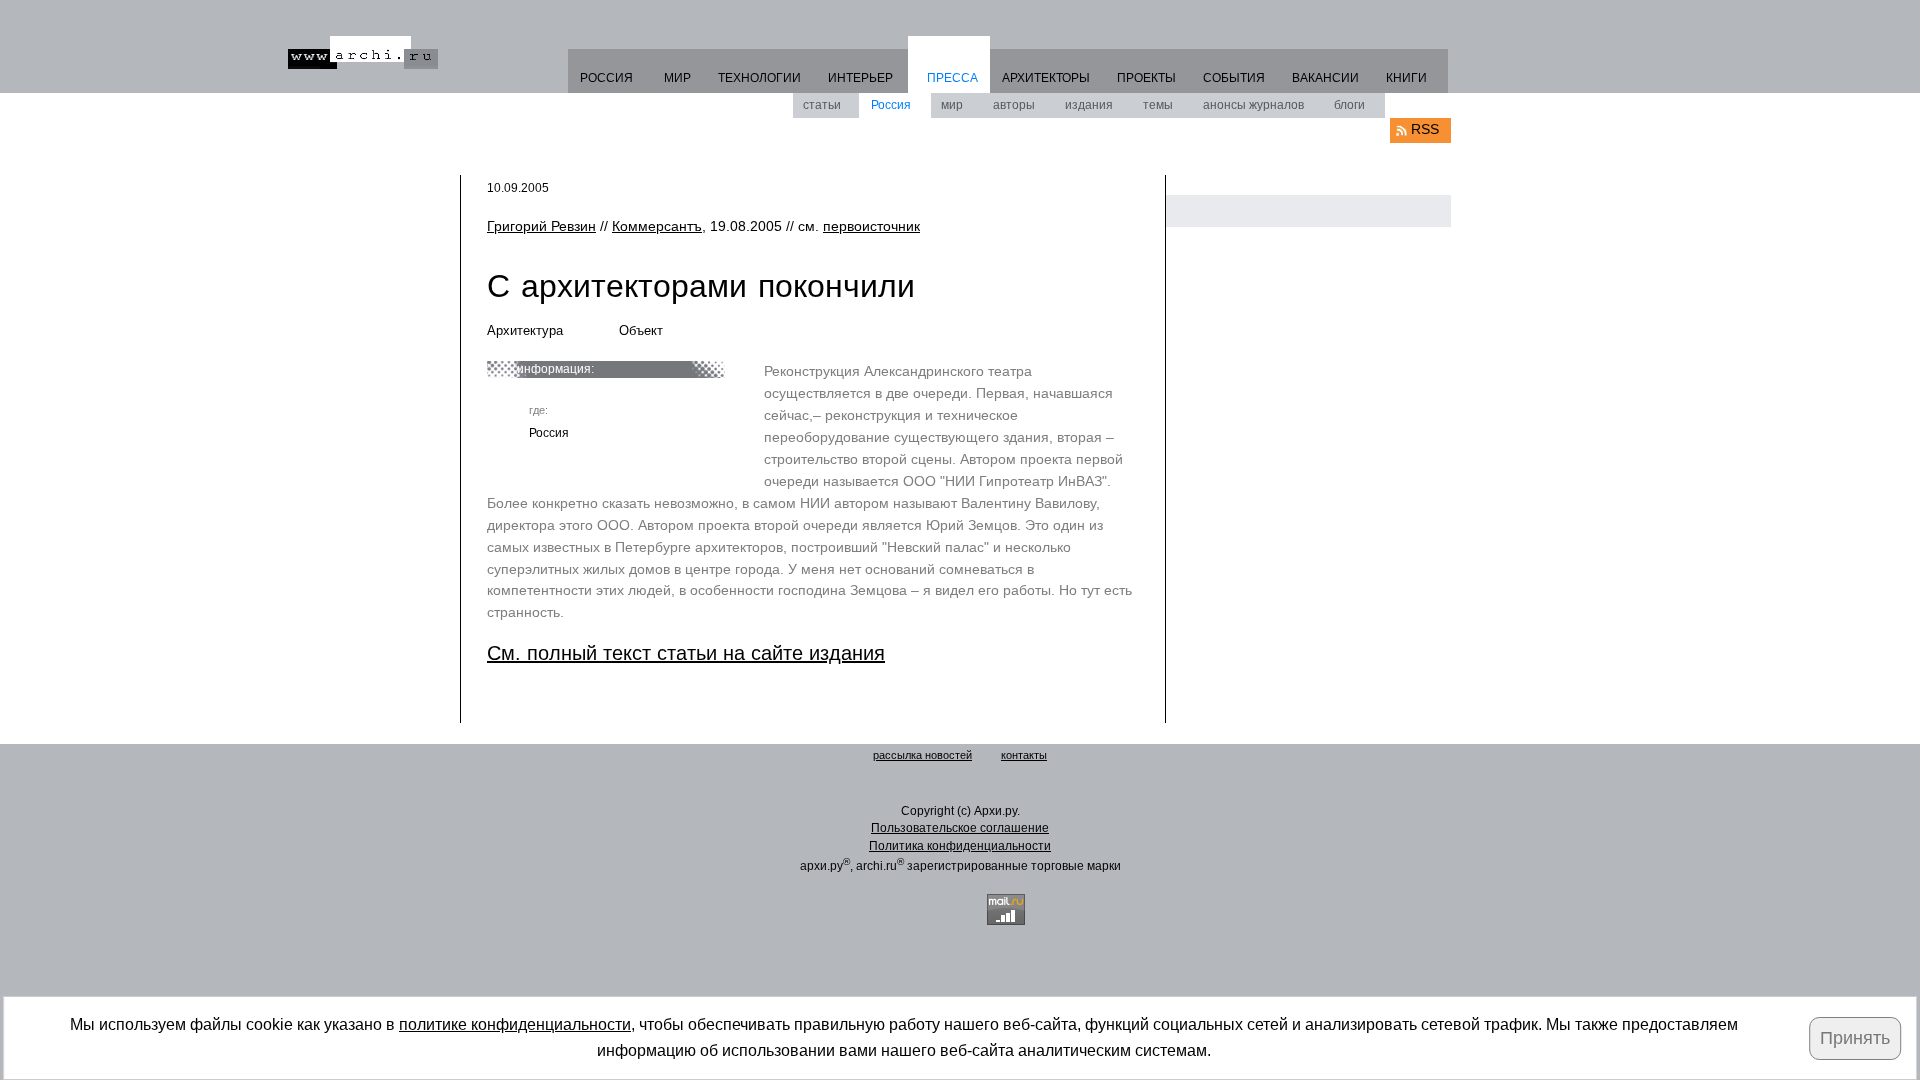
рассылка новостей (922, 755)
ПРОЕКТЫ (1146, 78)
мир (952, 105)
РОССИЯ (606, 78)
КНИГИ (1406, 78)
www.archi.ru (363, 52)
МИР (677, 78)
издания (1089, 105)
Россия (891, 105)
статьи (822, 105)
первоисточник (871, 226)
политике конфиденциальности (515, 1024)
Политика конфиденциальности (960, 846)
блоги (1349, 105)
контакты (1024, 755)
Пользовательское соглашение (960, 828)
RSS (1425, 129)
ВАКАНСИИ (1325, 78)
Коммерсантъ (657, 226)
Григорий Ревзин (541, 226)
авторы (1014, 105)
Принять (1855, 1038)
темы (1158, 105)
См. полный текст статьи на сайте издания (686, 653)
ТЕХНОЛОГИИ (759, 78)
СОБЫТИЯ (1234, 78)
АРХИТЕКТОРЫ (1046, 78)
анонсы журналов (1253, 105)
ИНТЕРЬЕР (860, 78)
